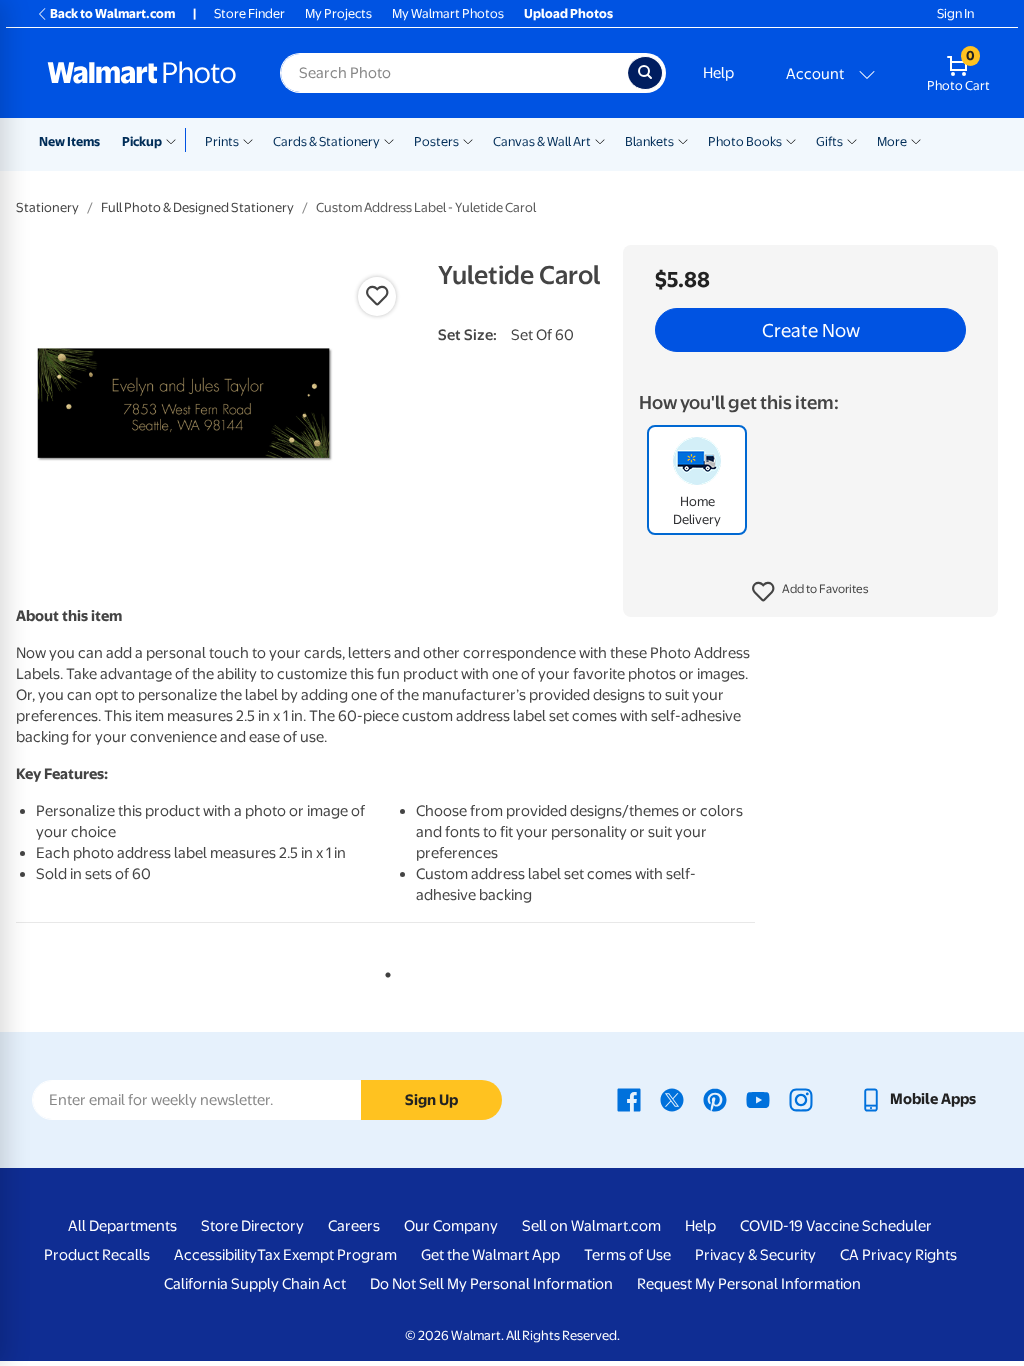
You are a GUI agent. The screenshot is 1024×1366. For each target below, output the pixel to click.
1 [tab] (384, 971)
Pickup (142, 141)
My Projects (338, 13)
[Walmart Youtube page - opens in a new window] (758, 1099)
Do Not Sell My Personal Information (491, 1284)
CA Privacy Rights (898, 1255)
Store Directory (252, 1226)
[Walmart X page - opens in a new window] (672, 1099)
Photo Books (745, 141)
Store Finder (249, 13)
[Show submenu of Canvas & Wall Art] (600, 140)
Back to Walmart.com (112, 13)
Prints (222, 141)
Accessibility (215, 1255)
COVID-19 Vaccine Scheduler (836, 1226)
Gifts (829, 141)
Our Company (451, 1226)
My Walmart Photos (448, 13)
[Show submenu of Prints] (248, 140)
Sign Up (431, 1100)
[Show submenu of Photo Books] (791, 140)
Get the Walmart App (490, 1255)
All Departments (122, 1226)
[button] (810, 592)
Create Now (811, 330)
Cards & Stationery (326, 141)
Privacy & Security (755, 1255)
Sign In (955, 13)
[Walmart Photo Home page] (142, 73)
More (892, 141)
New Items (69, 141)
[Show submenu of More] (916, 140)
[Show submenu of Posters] (468, 140)
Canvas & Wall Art (542, 141)
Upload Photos (568, 13)
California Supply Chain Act (255, 1284)
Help (718, 73)
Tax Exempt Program (327, 1255)
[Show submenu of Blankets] (683, 140)
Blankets (649, 141)
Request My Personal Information (749, 1284)
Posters (436, 141)
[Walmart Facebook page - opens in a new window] (629, 1099)
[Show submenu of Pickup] (175, 140)
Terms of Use (627, 1255)
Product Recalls (97, 1255)
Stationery (47, 207)
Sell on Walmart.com (591, 1226)
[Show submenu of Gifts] (852, 140)
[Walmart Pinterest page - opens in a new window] (715, 1099)
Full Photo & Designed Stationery (197, 207)
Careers (354, 1226)
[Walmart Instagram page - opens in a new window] (801, 1099)
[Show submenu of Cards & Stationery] (389, 140)
